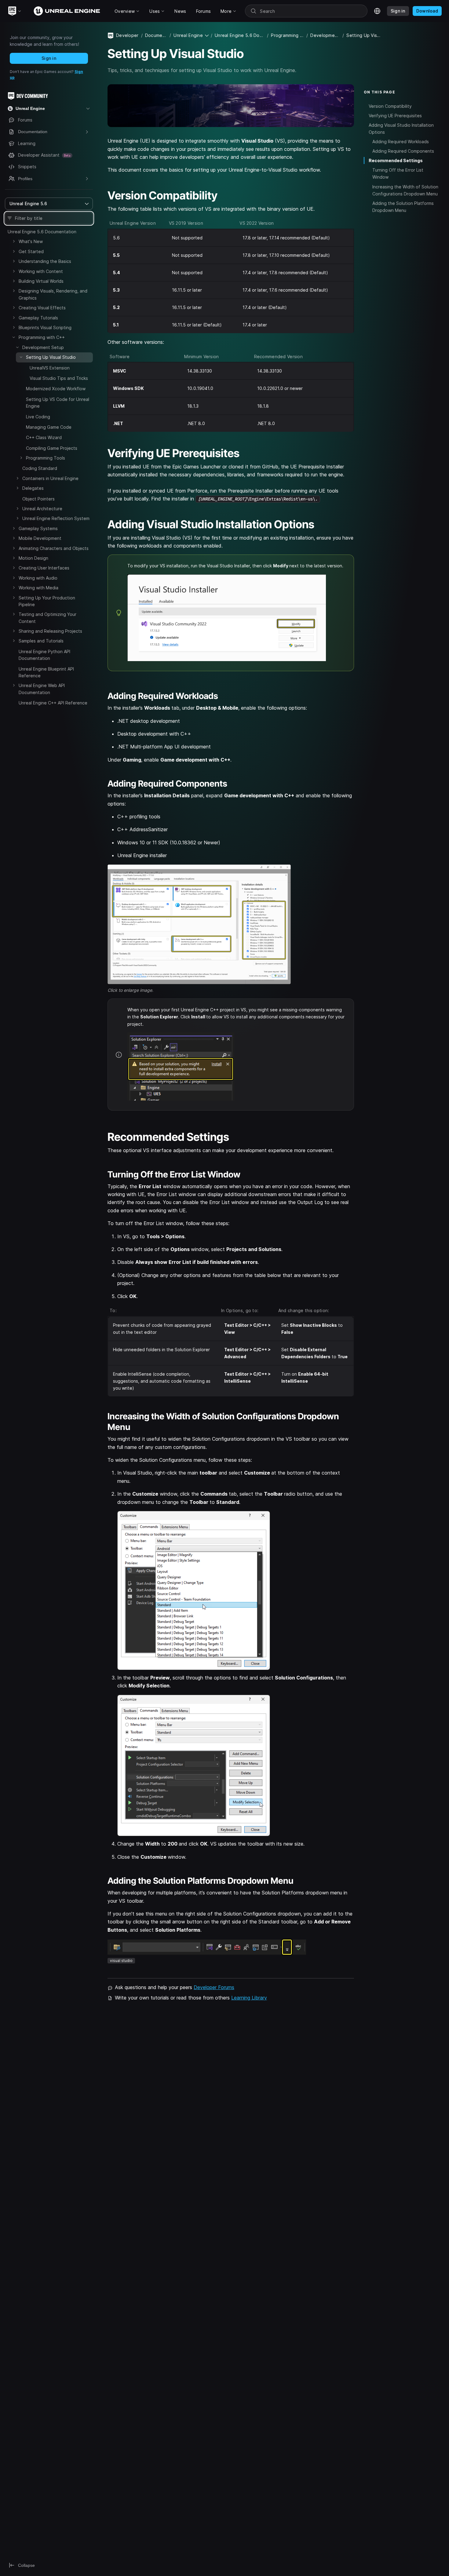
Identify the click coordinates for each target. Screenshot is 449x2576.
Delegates (33, 488)
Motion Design (33, 558)
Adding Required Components (403, 151)
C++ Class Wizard (44, 437)
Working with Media (38, 588)
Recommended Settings (396, 160)
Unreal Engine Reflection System (56, 518)
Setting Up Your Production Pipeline (47, 601)
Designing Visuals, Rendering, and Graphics (53, 294)
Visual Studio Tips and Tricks (59, 378)
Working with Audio (38, 578)
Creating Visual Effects (42, 308)
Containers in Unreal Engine (50, 478)
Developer (127, 35)
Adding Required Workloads (401, 142)
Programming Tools (46, 458)
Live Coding (38, 417)
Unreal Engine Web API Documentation (42, 689)
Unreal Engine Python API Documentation (44, 655)
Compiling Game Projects (52, 448)
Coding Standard (40, 468)
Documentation (156, 35)
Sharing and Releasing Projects (50, 631)
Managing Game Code (49, 427)
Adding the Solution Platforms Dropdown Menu (403, 206)
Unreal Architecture (42, 509)
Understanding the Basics (45, 261)
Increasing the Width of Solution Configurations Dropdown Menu (405, 190)
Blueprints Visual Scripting (45, 327)
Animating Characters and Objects (54, 548)
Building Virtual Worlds (41, 281)
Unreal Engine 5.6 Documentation (42, 232)
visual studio (121, 1961)
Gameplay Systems (38, 528)
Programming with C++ (42, 337)
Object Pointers (38, 499)
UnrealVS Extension (50, 368)
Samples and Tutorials (41, 641)
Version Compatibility (390, 106)
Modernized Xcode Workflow (56, 389)
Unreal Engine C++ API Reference (53, 703)
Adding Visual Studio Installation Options (401, 129)
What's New (31, 241)
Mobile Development (40, 538)
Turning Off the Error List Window (398, 173)
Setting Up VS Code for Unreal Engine (58, 403)
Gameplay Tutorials (38, 318)
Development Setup (43, 347)
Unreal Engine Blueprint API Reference (46, 672)
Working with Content (41, 271)
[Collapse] (14, 337)
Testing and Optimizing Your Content (47, 618)
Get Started (31, 251)
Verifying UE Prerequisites (395, 115)
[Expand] (14, 241)
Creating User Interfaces (44, 568)
